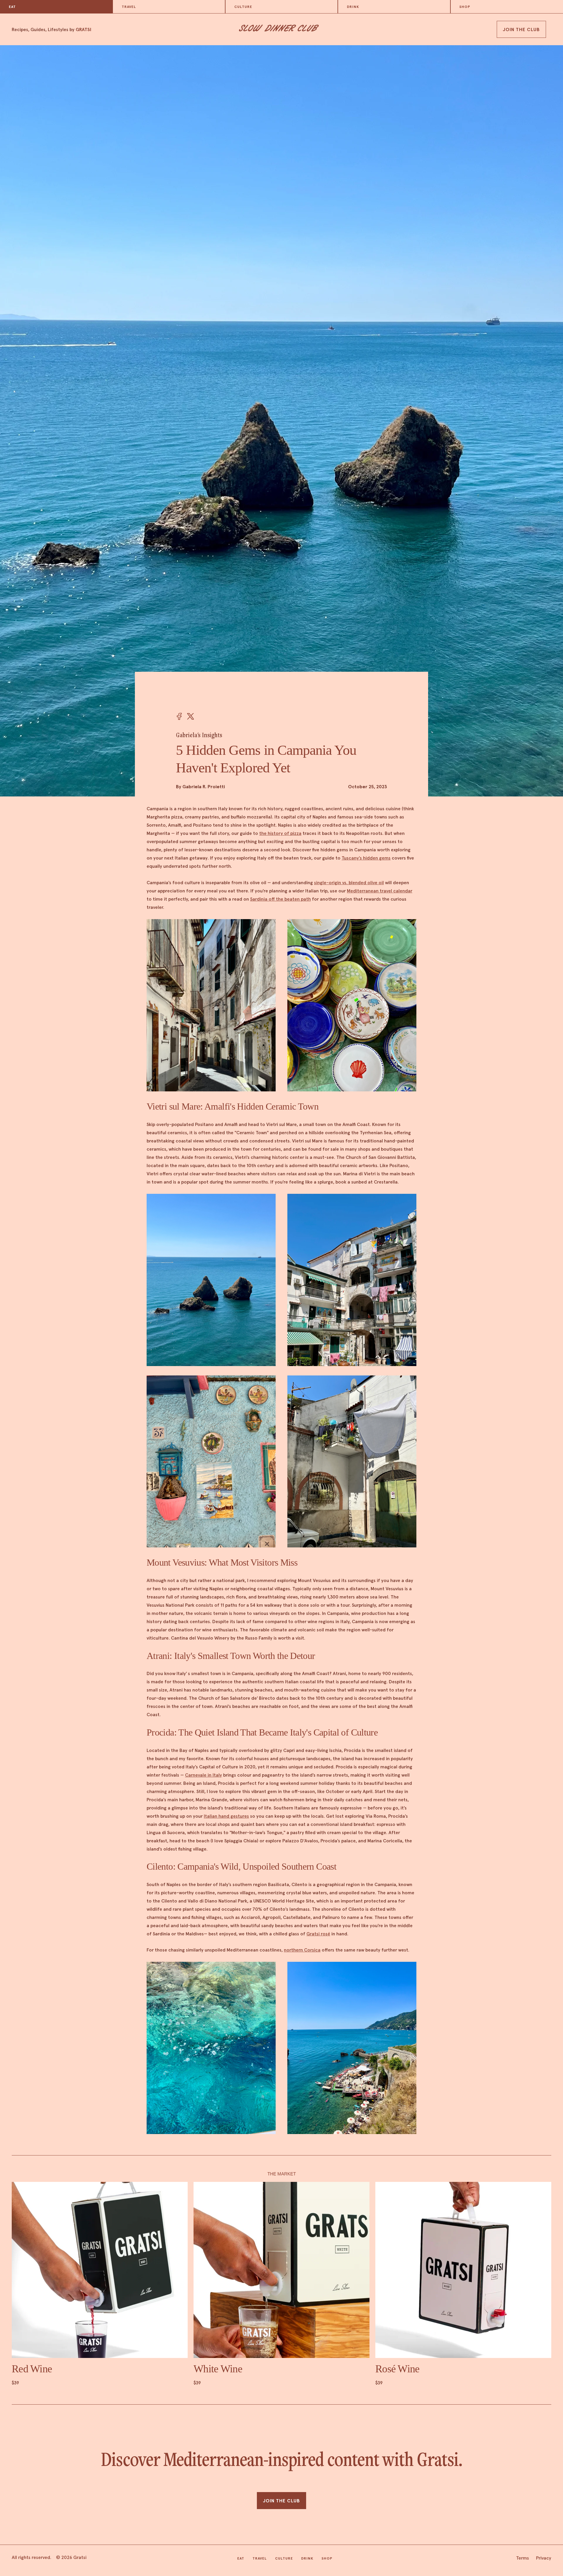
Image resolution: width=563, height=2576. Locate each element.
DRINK (353, 7)
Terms (523, 2558)
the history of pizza (280, 833)
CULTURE (243, 7)
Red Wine (32, 2369)
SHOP (465, 7)
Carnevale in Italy (204, 1775)
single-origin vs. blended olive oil (349, 882)
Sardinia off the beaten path (280, 899)
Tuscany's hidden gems (366, 858)
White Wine (218, 2369)
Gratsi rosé (318, 1934)
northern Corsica (302, 1950)
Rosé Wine (397, 2369)
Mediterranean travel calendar (380, 891)
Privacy (544, 2558)
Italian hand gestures (226, 1816)
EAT (12, 7)
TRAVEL (129, 7)
